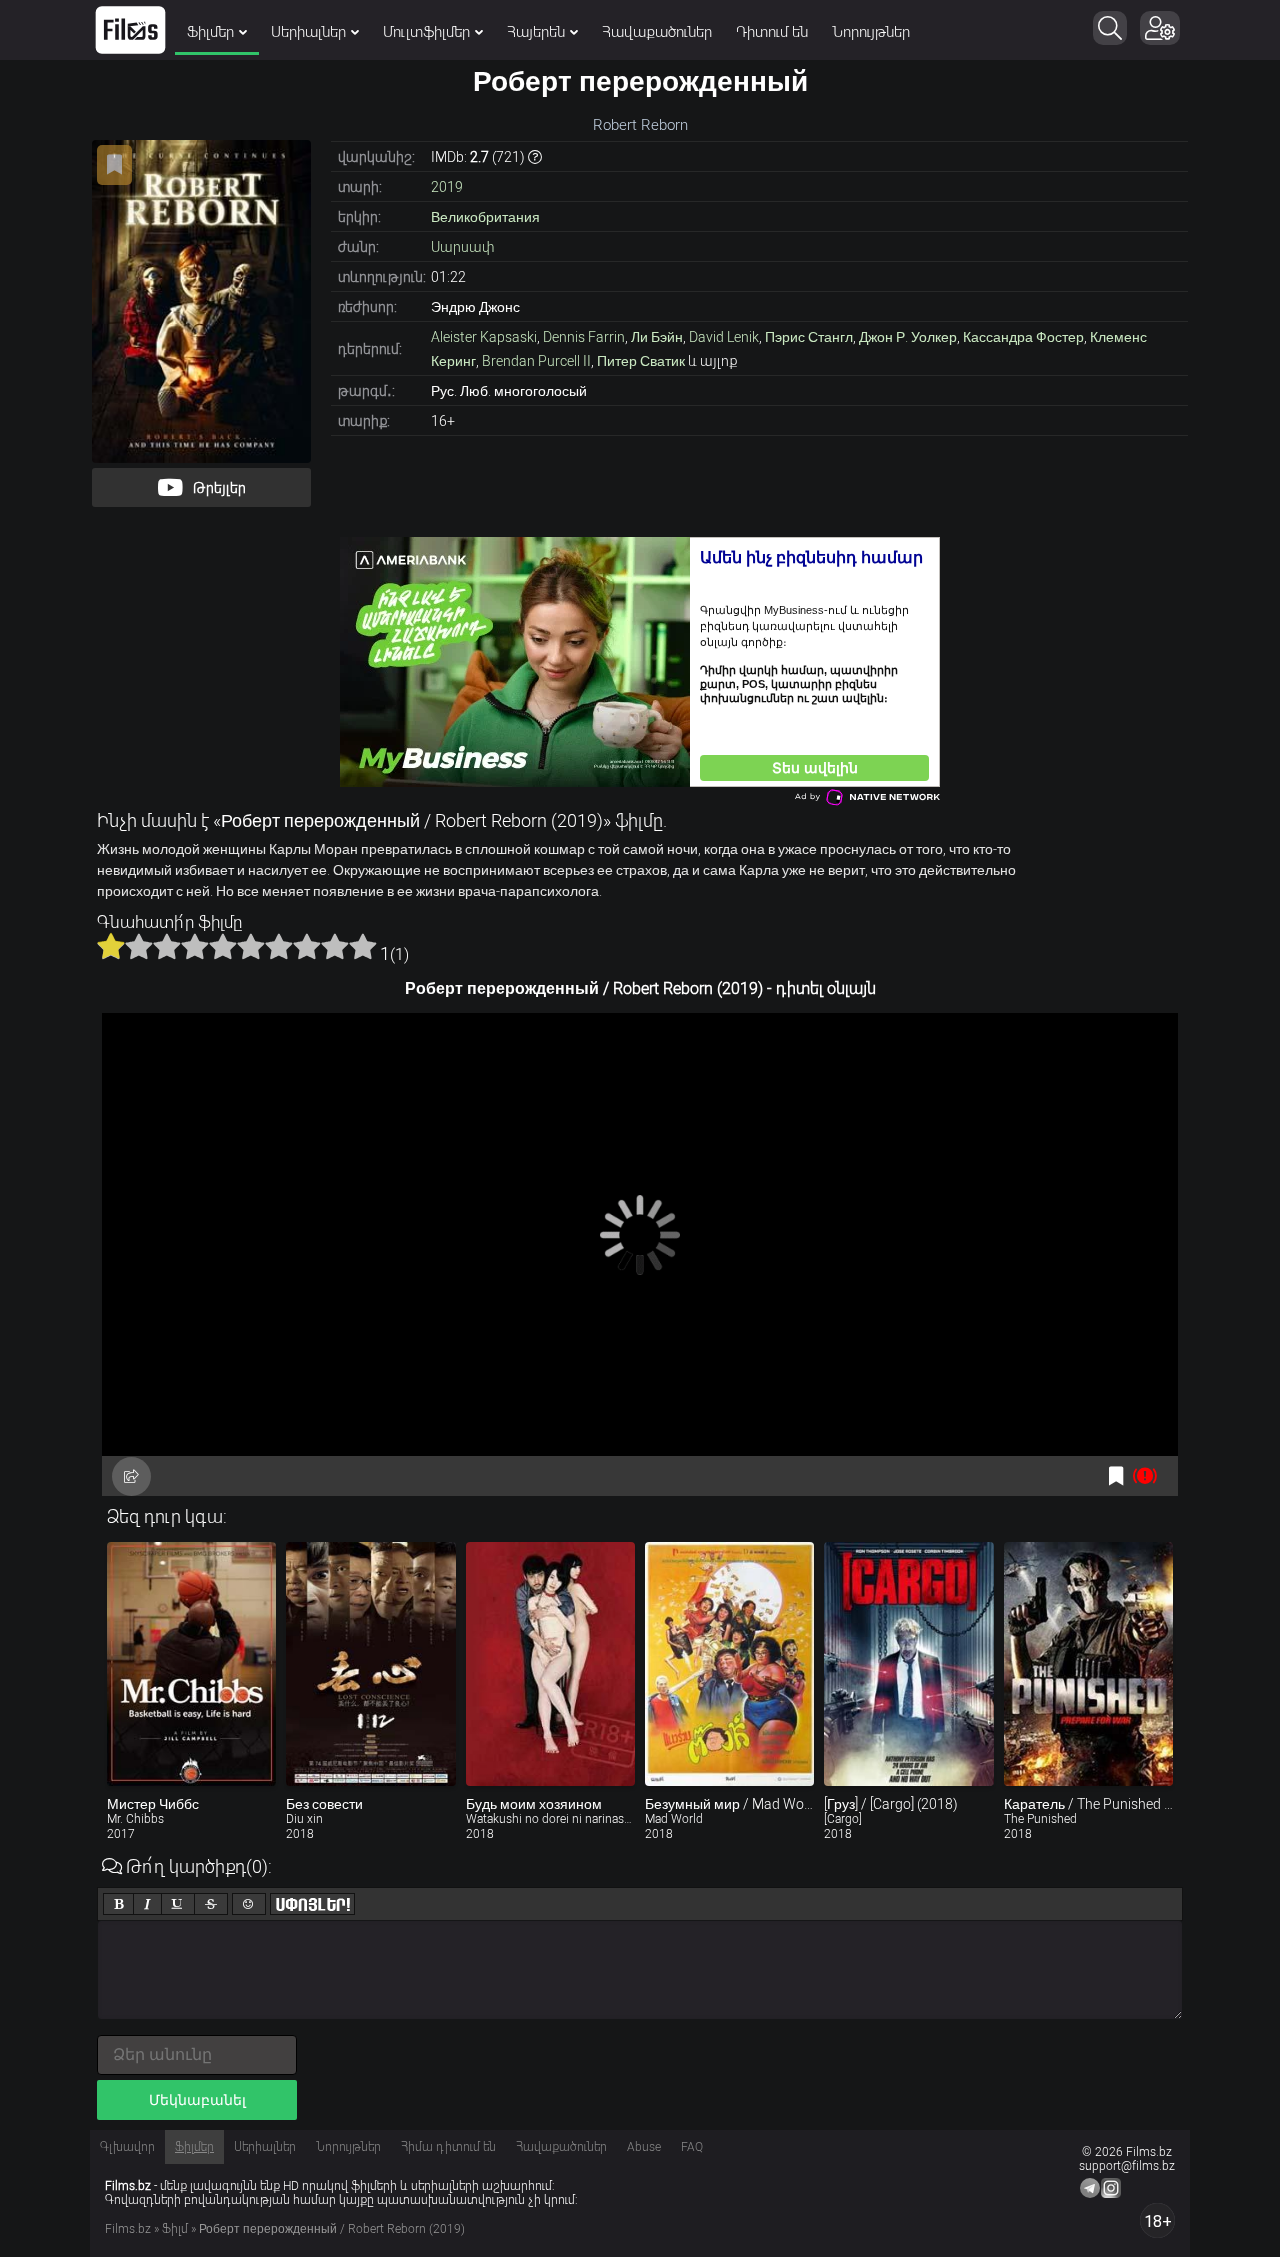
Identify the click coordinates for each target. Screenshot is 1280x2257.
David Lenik (724, 337)
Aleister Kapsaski (484, 337)
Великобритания (485, 217)
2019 (447, 187)
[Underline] (178, 1904)
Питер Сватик (641, 361)
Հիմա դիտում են (448, 2147)
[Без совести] (370, 1664)
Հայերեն (536, 32)
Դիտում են (772, 32)
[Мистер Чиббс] (191, 1664)
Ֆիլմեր (210, 32)
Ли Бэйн (657, 337)
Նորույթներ (871, 32)
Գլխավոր (127, 2147)
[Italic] (147, 1904)
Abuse (644, 2147)
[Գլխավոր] (130, 30)
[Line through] (211, 1904)
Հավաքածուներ (657, 32)
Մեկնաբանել (197, 2100)
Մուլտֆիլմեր (426, 32)
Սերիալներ (308, 32)
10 (363, 946)
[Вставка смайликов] (249, 1904)
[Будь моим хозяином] (550, 1664)
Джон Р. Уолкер (908, 337)
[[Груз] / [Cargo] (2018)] (908, 1664)
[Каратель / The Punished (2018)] (1088, 1664)
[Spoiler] (312, 1904)
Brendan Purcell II (536, 361)
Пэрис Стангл (809, 337)
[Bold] (118, 1904)
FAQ (692, 2147)
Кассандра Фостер (1023, 337)
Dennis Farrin (584, 337)
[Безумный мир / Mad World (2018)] (729, 1664)
